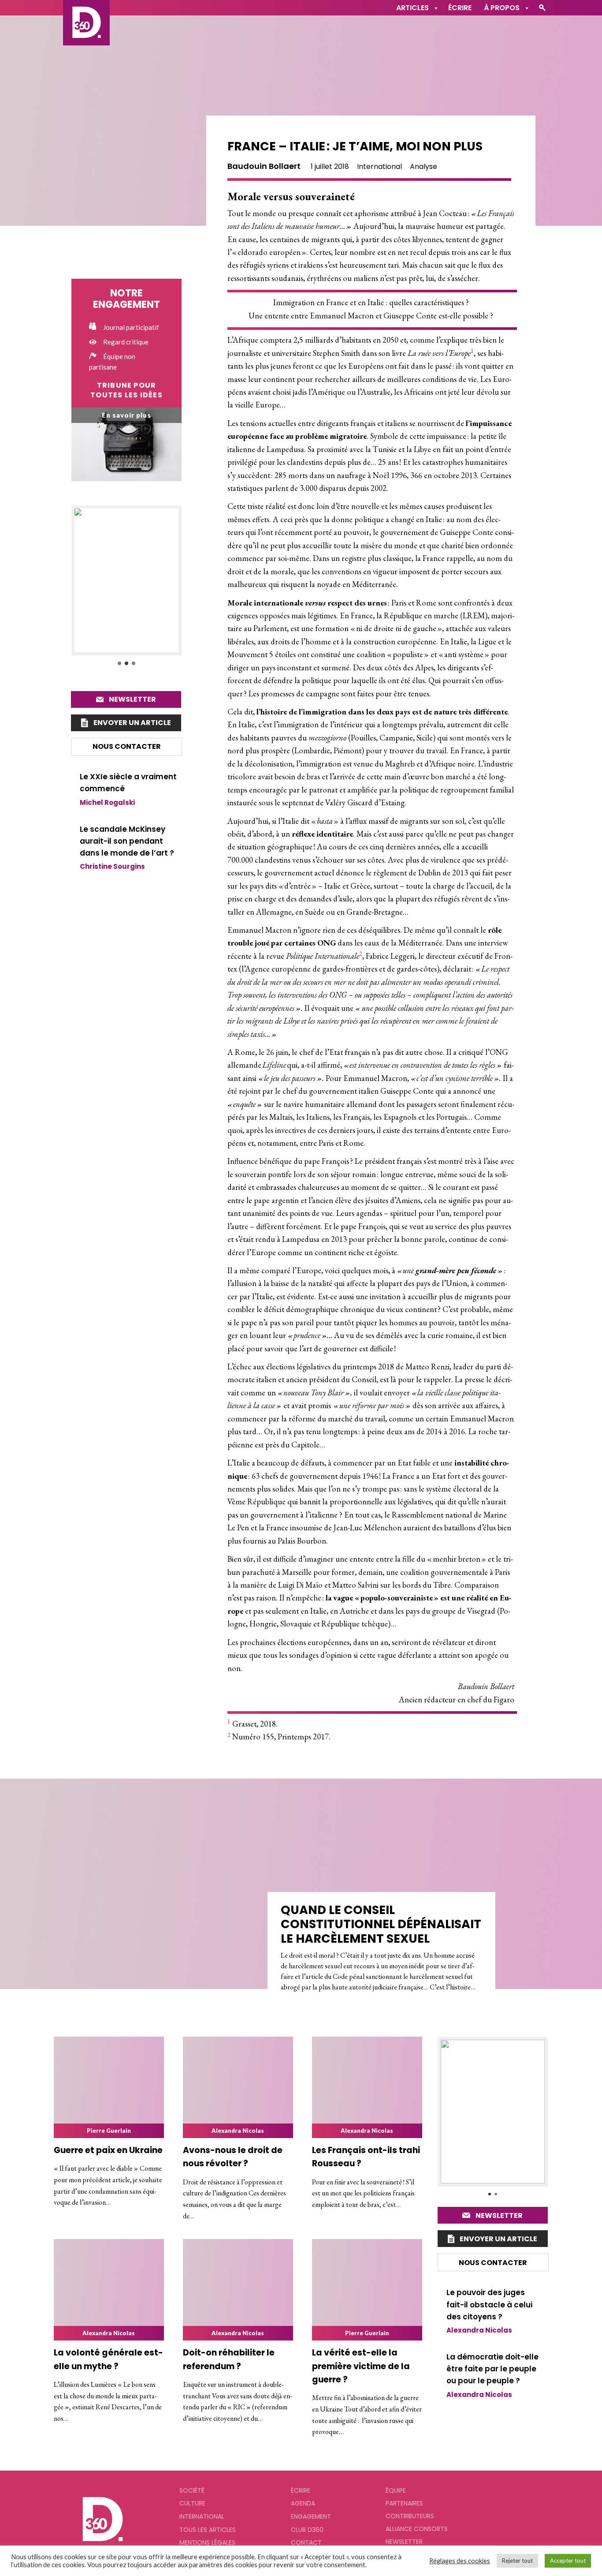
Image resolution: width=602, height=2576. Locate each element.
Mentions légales (207, 2542)
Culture (192, 2503)
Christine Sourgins (112, 866)
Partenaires (404, 2503)
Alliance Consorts (417, 2529)
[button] (126, 580)
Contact (306, 2542)
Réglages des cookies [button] (460, 2561)
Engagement (311, 2516)
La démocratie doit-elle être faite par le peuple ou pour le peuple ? (492, 2369)
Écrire (460, 8)
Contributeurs (410, 2516)
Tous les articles (208, 2530)
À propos (502, 8)
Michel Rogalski (107, 802)
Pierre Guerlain (109, 2131)
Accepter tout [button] (568, 2561)
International (379, 166)
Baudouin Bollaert (264, 166)
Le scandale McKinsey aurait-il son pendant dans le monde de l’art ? (127, 841)
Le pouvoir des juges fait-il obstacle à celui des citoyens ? (489, 2304)
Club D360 (307, 2530)
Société (192, 2490)
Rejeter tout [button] (517, 2561)
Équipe (396, 2490)
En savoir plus (126, 415)
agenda (303, 2503)
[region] (126, 586)
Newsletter (132, 699)
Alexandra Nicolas (238, 2131)
